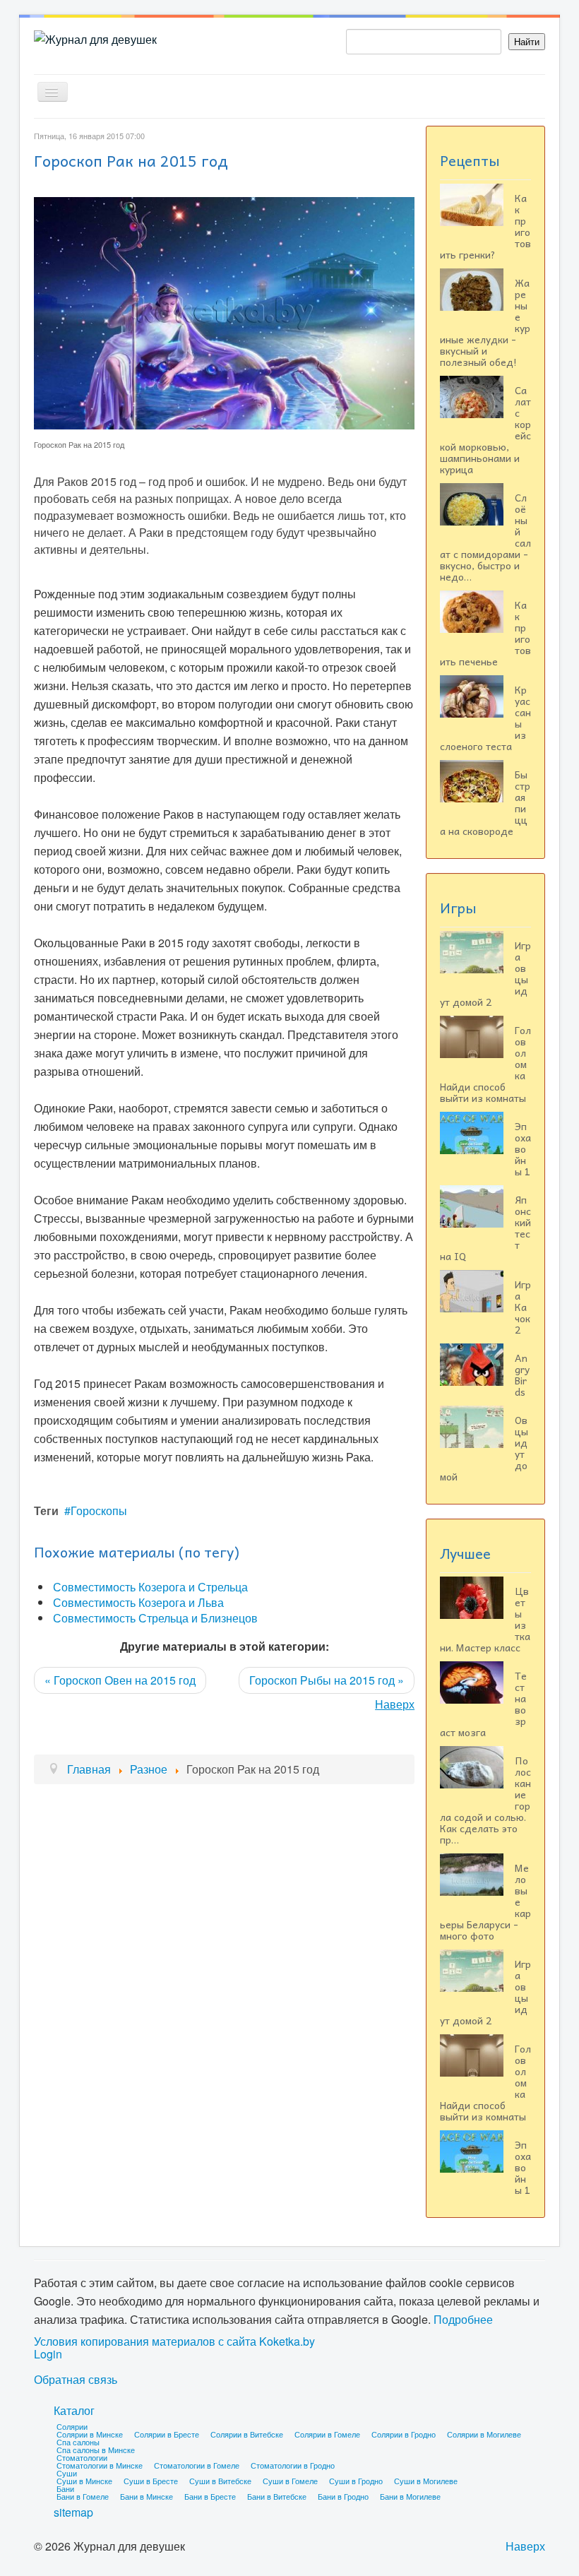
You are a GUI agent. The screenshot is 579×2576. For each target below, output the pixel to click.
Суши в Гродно (356, 2481)
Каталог (74, 2410)
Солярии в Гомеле (327, 2434)
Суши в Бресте (151, 2481)
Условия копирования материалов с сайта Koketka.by (174, 2341)
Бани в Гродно (343, 2496)
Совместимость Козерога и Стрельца (150, 1587)
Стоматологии (82, 2457)
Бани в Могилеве (410, 2496)
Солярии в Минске (90, 2434)
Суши (67, 2473)
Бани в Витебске (277, 2496)
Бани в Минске (147, 2496)
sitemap (73, 2512)
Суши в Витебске (220, 2481)
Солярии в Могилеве (484, 2434)
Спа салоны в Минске (96, 2450)
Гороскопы (99, 1510)
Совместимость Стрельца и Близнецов (155, 1618)
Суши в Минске (84, 2481)
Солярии (72, 2426)
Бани (65, 2488)
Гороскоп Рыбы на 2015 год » (327, 1680)
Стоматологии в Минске (100, 2465)
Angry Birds (522, 1375)
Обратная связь (76, 2380)
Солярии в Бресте (167, 2434)
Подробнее (463, 2319)
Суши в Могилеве (426, 2481)
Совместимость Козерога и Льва (138, 1602)
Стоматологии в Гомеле (197, 2465)
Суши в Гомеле (290, 2481)
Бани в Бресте (210, 2496)
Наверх (395, 1704)
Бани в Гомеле (83, 2496)
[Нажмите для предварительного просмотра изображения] (224, 312)
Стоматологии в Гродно (293, 2465)
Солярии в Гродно (404, 2434)
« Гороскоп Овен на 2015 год (120, 1680)
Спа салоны (78, 2442)
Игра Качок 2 (523, 1307)
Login (48, 2354)
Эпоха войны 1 (523, 1148)
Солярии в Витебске (247, 2434)
